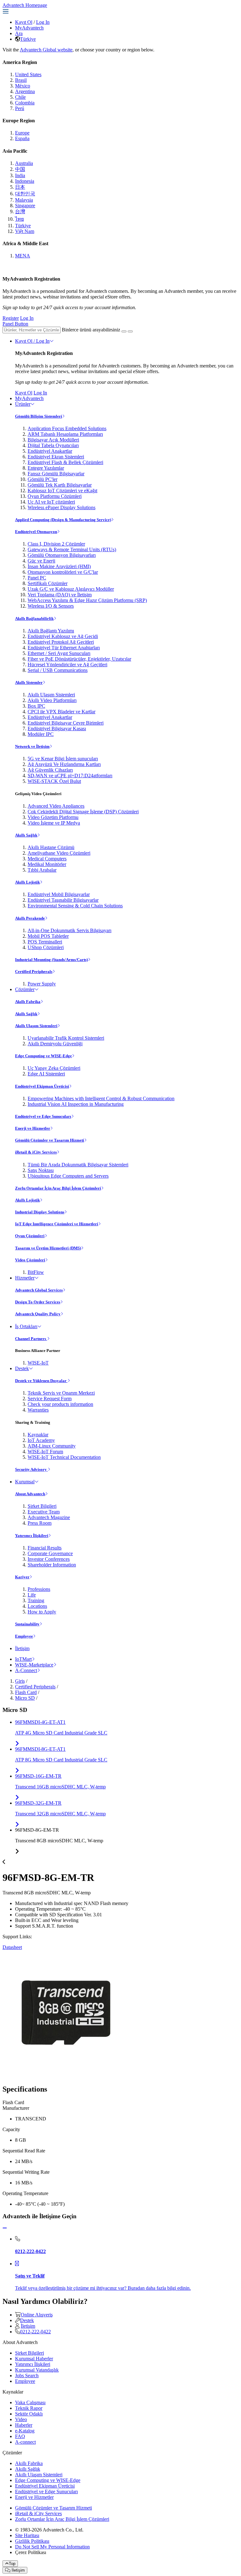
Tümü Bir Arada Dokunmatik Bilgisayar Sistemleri (78, 1165)
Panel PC (37, 578)
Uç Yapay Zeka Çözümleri (54, 1068)
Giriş (20, 1681)
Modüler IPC (41, 734)
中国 (20, 169)
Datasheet (12, 1947)
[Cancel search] (130, 331)
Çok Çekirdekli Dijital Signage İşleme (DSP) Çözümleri (83, 812)
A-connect (25, 2442)
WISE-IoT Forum (45, 1452)
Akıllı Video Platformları (52, 700)
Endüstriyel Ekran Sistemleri (56, 457)
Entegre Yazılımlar (46, 468)
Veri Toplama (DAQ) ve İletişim (60, 595)
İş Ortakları (26, 1326)
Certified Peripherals (34, 971)
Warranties (38, 1410)
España (22, 138)
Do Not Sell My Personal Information (52, 2547)
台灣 (20, 211)
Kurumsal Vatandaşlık (37, 2370)
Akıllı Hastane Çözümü (51, 847)
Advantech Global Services (39, 1290)
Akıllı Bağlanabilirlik (34, 618)
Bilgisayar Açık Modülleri (53, 440)
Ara (19, 33)
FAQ (20, 2436)
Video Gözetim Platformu (53, 817)
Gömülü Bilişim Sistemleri (39, 416)
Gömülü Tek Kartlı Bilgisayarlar (60, 485)
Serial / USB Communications (58, 670)
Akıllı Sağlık (26, 835)
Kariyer (22, 1577)
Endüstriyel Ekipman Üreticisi (42, 1086)
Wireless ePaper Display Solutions (62, 507)
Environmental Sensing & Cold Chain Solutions (75, 906)
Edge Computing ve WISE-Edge (43, 1056)
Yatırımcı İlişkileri (32, 1536)
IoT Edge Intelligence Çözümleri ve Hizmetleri (57, 1224)
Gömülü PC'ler (43, 479)
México (23, 86)
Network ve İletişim (32, 746)
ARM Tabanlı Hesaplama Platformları (65, 434)
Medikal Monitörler (47, 864)
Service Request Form (50, 1399)
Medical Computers (47, 859)
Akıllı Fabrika (28, 1002)
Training (36, 1600)
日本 (20, 187)
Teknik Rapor (29, 2408)
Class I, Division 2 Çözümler (56, 544)
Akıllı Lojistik (27, 882)
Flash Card (26, 1692)
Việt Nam (25, 231)
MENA (23, 256)
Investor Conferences (49, 1559)
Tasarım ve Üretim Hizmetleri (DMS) (48, 1248)
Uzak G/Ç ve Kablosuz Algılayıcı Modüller (71, 589)
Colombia (25, 103)
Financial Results (45, 1548)
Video (21, 2419)
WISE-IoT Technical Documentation (64, 1457)
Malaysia (24, 200)
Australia (24, 163)
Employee (24, 1636)
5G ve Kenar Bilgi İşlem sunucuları (63, 759)
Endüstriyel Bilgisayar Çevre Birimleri (66, 723)
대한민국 (25, 194)
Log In (43, 22)
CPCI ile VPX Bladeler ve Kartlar (62, 712)
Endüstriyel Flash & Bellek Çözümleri (65, 462)
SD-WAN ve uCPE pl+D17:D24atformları (70, 776)
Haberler (24, 2425)
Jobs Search (27, 2375)
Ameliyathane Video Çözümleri (59, 853)
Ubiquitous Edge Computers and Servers (68, 1176)
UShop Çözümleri (46, 947)
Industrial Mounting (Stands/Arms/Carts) (51, 960)
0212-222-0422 (35, 2332)
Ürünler (23, 404)
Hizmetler (25, 1278)
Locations (37, 1606)
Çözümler (25, 989)
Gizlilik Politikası (32, 2541)
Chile (20, 97)
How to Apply (42, 1612)
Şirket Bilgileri (42, 1506)
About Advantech (30, 1494)
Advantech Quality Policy (38, 1314)
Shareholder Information (52, 1565)
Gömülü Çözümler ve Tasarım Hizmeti (50, 1140)
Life (32, 1595)
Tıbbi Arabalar (42, 870)
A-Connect (26, 1670)
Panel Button (15, 324)
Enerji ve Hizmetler (33, 1128)
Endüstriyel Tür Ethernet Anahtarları (64, 648)
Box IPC (36, 706)
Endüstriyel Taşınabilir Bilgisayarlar (63, 900)
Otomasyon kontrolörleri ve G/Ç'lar (63, 572)
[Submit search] (124, 331)
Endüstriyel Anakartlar (50, 451)
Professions (39, 1589)
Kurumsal (25, 1482)
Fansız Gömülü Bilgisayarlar (56, 474)
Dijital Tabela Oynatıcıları (53, 445)
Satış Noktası (41, 1170)
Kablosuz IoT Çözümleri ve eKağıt (62, 491)
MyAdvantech (29, 28)
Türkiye (28, 39)
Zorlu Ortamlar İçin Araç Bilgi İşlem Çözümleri (58, 1188)
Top (12, 2564)
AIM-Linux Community (52, 1446)
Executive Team (44, 1512)
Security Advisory (31, 1469)
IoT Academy (41, 1440)
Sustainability (27, 1624)
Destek (22, 1368)
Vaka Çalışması (30, 2402)
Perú (20, 108)
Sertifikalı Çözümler (48, 583)
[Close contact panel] (5, 2228)
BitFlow (36, 1272)
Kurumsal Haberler (34, 2359)
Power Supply (42, 984)
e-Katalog (25, 2431)
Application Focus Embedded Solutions (67, 428)
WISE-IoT (38, 1363)
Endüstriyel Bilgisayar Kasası (57, 728)
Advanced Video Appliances (56, 806)
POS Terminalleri (45, 942)
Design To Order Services (38, 1302)
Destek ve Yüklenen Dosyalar (41, 1381)
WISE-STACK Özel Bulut (54, 781)
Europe (22, 133)
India (20, 175)
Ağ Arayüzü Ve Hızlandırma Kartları (64, 764)
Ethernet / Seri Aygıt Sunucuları (59, 653)
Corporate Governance (50, 1553)
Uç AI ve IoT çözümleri (51, 502)
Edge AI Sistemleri (46, 1074)
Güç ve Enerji (41, 561)
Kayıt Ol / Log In (32, 341)
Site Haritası (27, 2535)
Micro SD (25, 1698)
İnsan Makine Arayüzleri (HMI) (59, 566)
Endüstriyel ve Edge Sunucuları (43, 1116)
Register (11, 318)
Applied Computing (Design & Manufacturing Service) (63, 520)
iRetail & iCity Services (36, 1152)
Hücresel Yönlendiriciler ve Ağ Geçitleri (67, 665)
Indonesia (25, 181)
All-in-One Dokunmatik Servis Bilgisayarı (70, 930)
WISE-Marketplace (34, 1665)
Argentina (25, 91)
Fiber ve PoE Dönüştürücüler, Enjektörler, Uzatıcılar (79, 659)
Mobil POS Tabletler (48, 936)
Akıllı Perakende (30, 918)
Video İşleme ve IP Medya (54, 823)
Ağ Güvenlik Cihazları (50, 770)
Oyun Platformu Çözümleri (55, 496)
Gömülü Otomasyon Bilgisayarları (62, 555)
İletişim (22, 1648)
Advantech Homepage (25, 5)
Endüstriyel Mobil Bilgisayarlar (59, 894)
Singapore (25, 206)
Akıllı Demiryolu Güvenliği (55, 1044)
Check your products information (60, 1404)
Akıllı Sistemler (29, 682)
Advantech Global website (46, 50)
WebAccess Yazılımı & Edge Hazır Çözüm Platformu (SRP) (87, 600)
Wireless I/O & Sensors (51, 606)
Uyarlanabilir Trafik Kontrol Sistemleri (66, 1038)
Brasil (21, 80)
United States (28, 74)
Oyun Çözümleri (30, 1236)
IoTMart (23, 1659)
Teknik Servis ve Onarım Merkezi (61, 1393)
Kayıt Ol (24, 22)
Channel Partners (31, 1339)
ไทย (19, 219)
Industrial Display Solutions (40, 1212)
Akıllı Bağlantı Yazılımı (51, 631)
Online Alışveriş (37, 2315)
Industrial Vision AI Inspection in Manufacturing (76, 1104)
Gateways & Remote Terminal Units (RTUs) (72, 549)
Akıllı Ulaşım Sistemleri (51, 695)
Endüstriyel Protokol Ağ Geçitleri (61, 642)
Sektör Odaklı (29, 2414)
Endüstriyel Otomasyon (36, 532)
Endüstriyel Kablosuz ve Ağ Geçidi (63, 636)
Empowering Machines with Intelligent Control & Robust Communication (101, 1098)
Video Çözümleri (30, 1260)
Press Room (40, 1523)
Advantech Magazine (49, 1517)
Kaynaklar (38, 1435)
